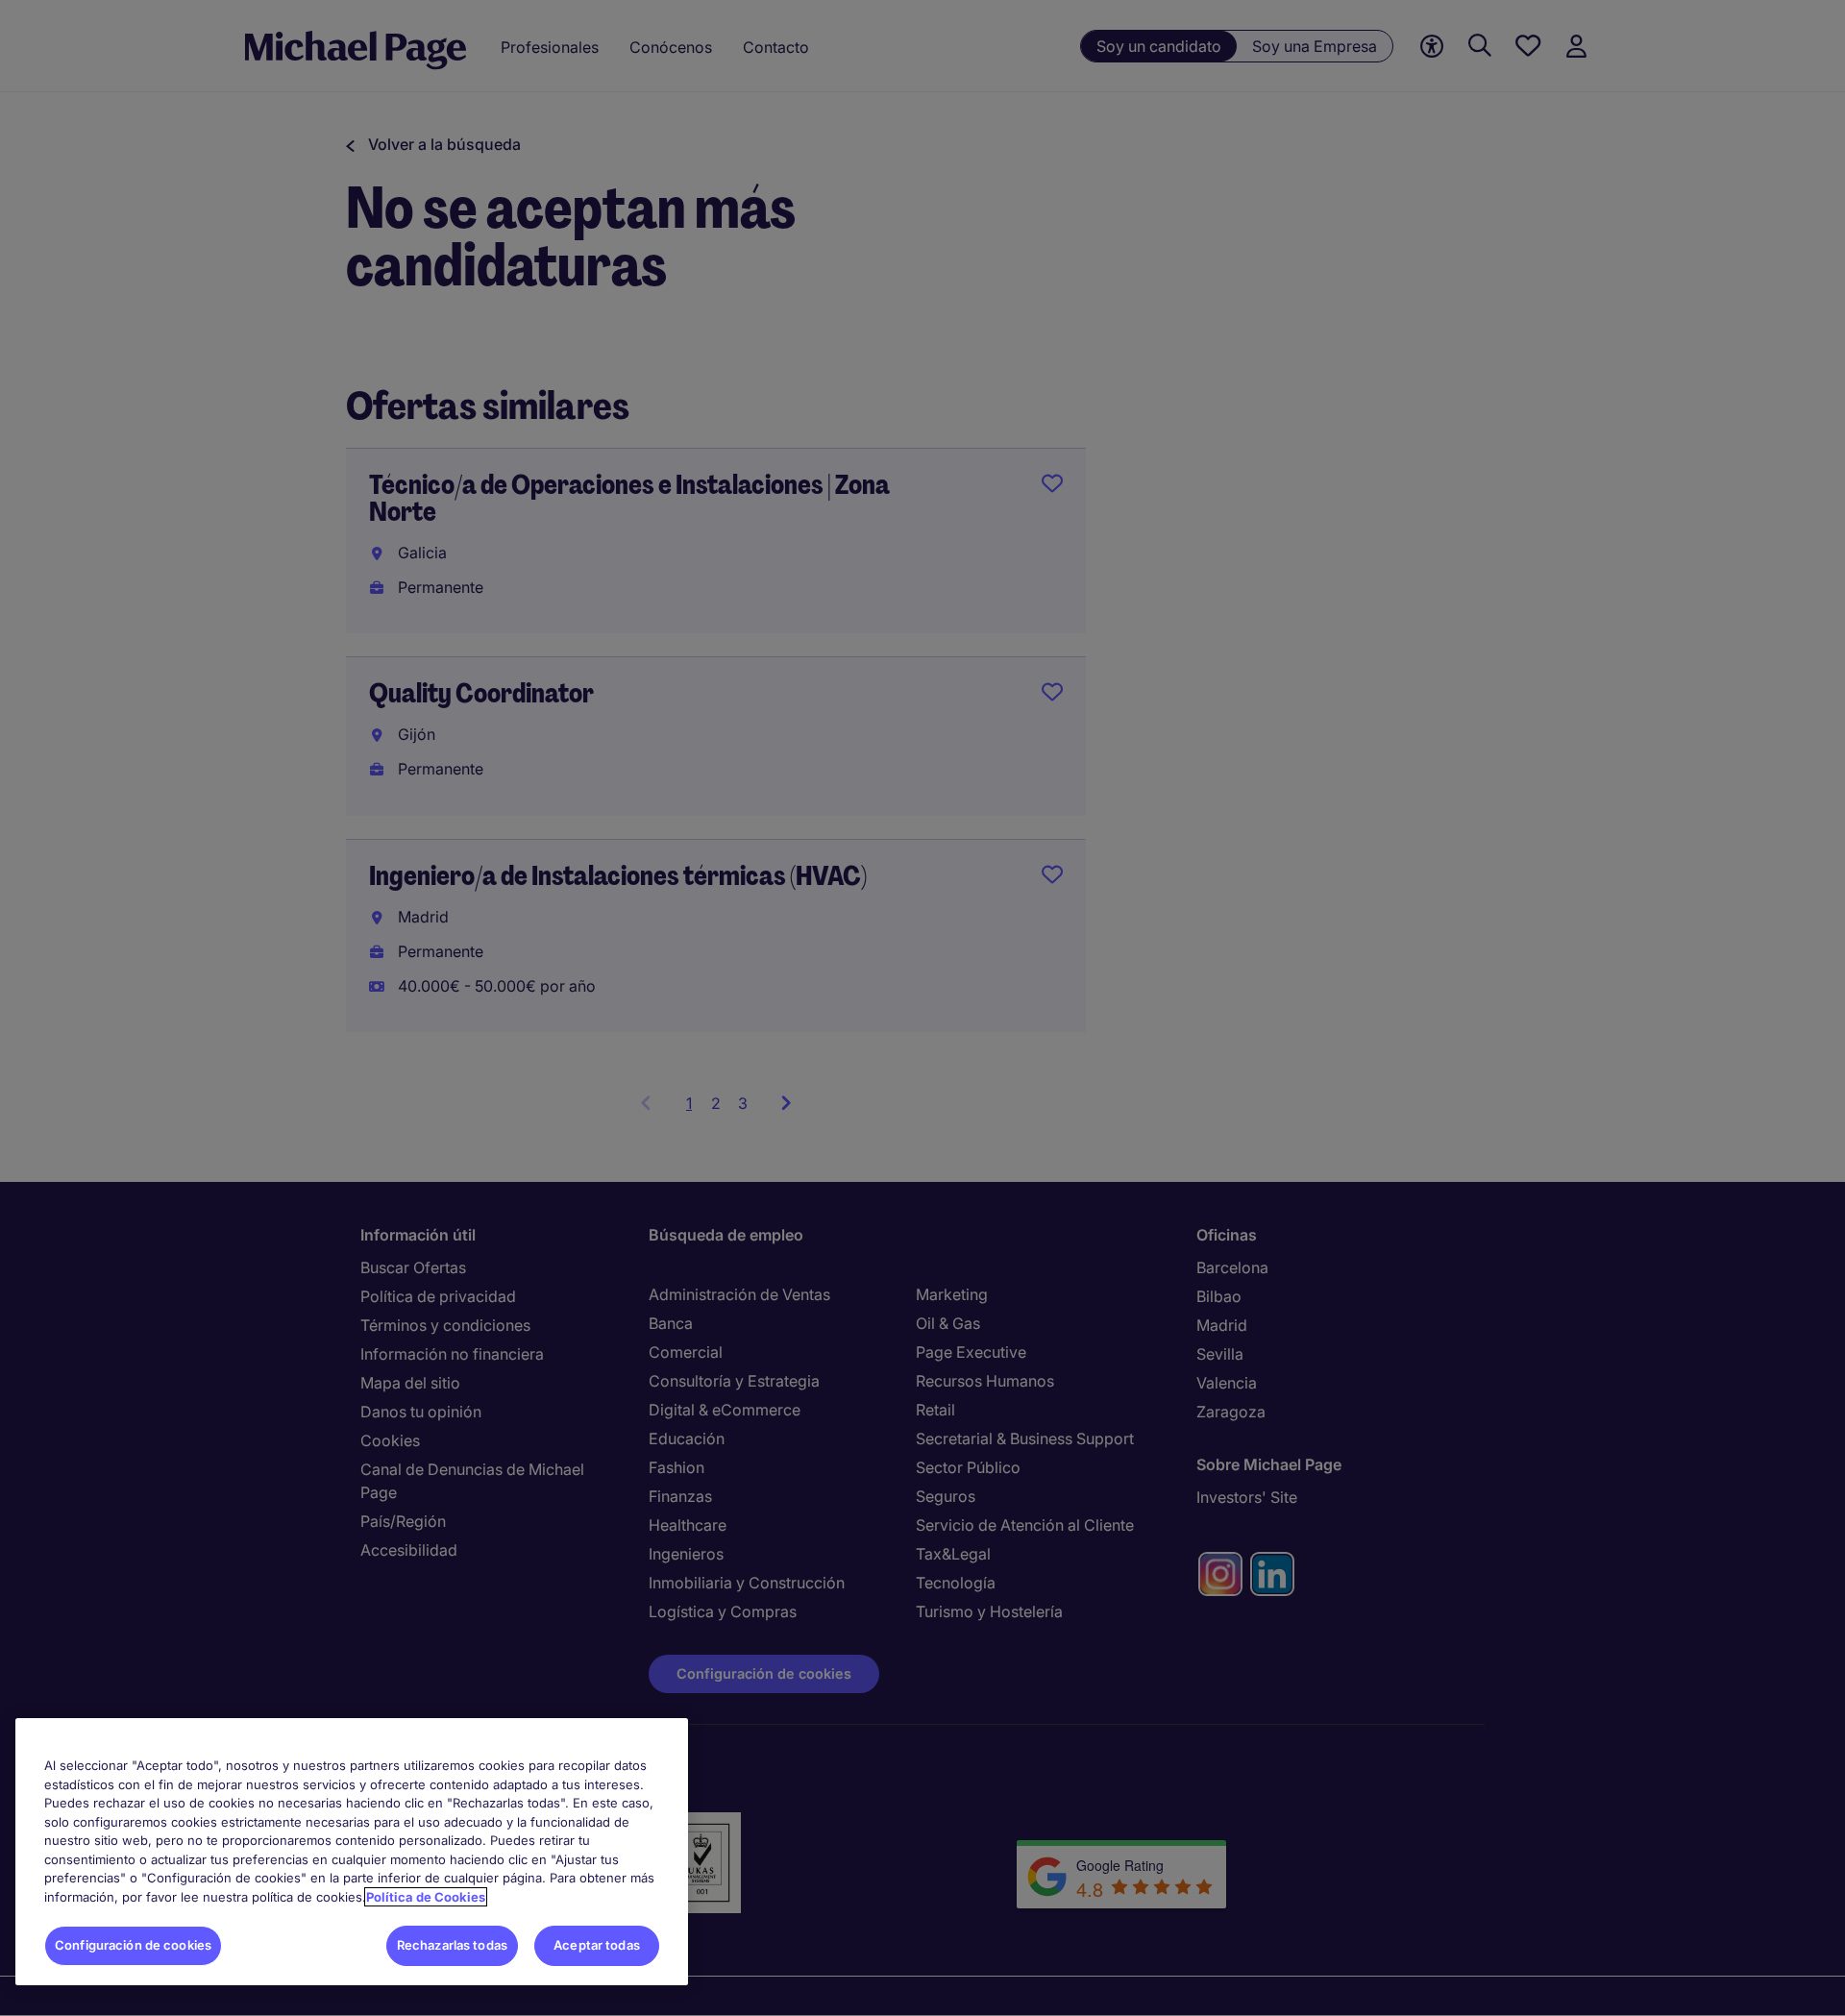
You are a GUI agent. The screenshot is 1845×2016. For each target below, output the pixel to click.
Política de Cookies (426, 1897)
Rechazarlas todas (452, 1945)
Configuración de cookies (133, 1945)
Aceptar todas (597, 1945)
